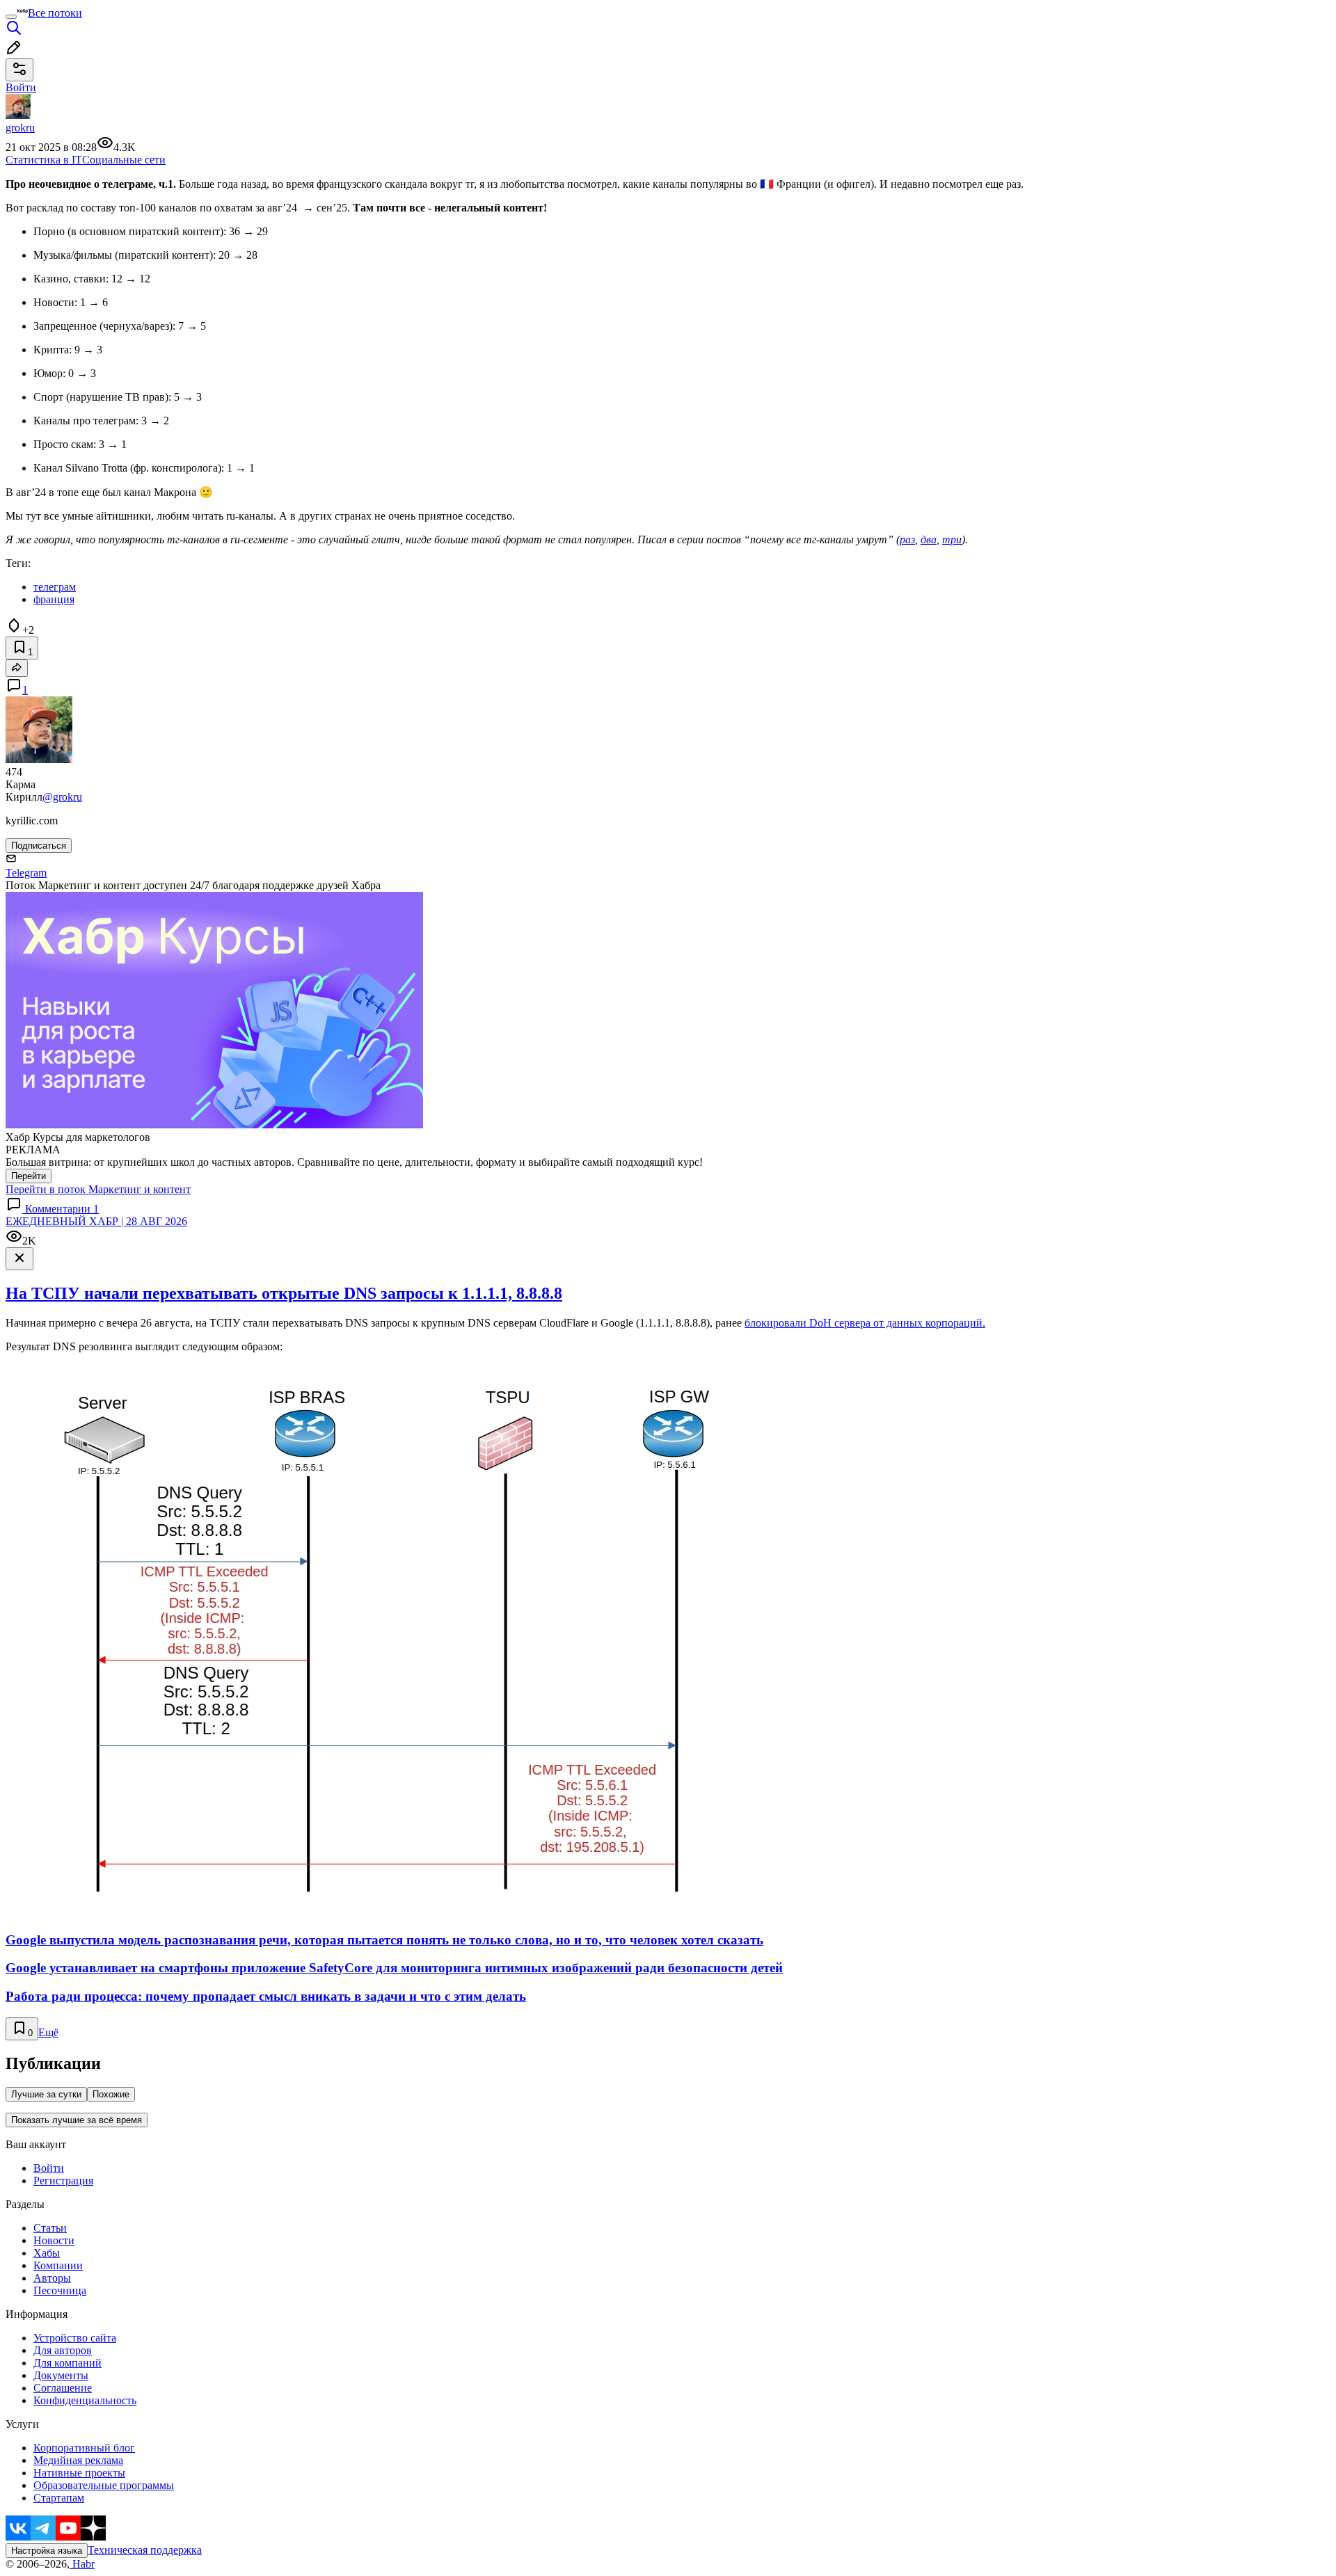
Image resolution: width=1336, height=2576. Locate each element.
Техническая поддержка (145, 2550)
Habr (82, 2564)
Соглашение (63, 2388)
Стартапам (59, 2498)
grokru (20, 128)
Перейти (29, 1176)
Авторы (52, 2278)
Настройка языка (47, 2551)
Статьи (50, 2228)
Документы (61, 2375)
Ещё (48, 2032)
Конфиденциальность (85, 2400)
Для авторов (63, 2350)
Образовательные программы (104, 2485)
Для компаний (67, 2363)
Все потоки (55, 13)
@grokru (62, 797)
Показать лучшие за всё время (77, 2120)
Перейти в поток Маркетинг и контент (98, 1189)
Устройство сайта (75, 2338)
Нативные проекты (79, 2473)
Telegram (26, 873)
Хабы (47, 2253)
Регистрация (63, 2181)
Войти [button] (21, 87)
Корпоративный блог (84, 2448)
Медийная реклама (78, 2460)
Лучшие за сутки (46, 2094)
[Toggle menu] (11, 17)
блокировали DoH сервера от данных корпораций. (865, 1323)
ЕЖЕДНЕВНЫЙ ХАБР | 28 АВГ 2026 (96, 1221)
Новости (54, 2240)
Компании (58, 2265)
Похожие (111, 2094)
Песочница (60, 2290)
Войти (49, 2168)
